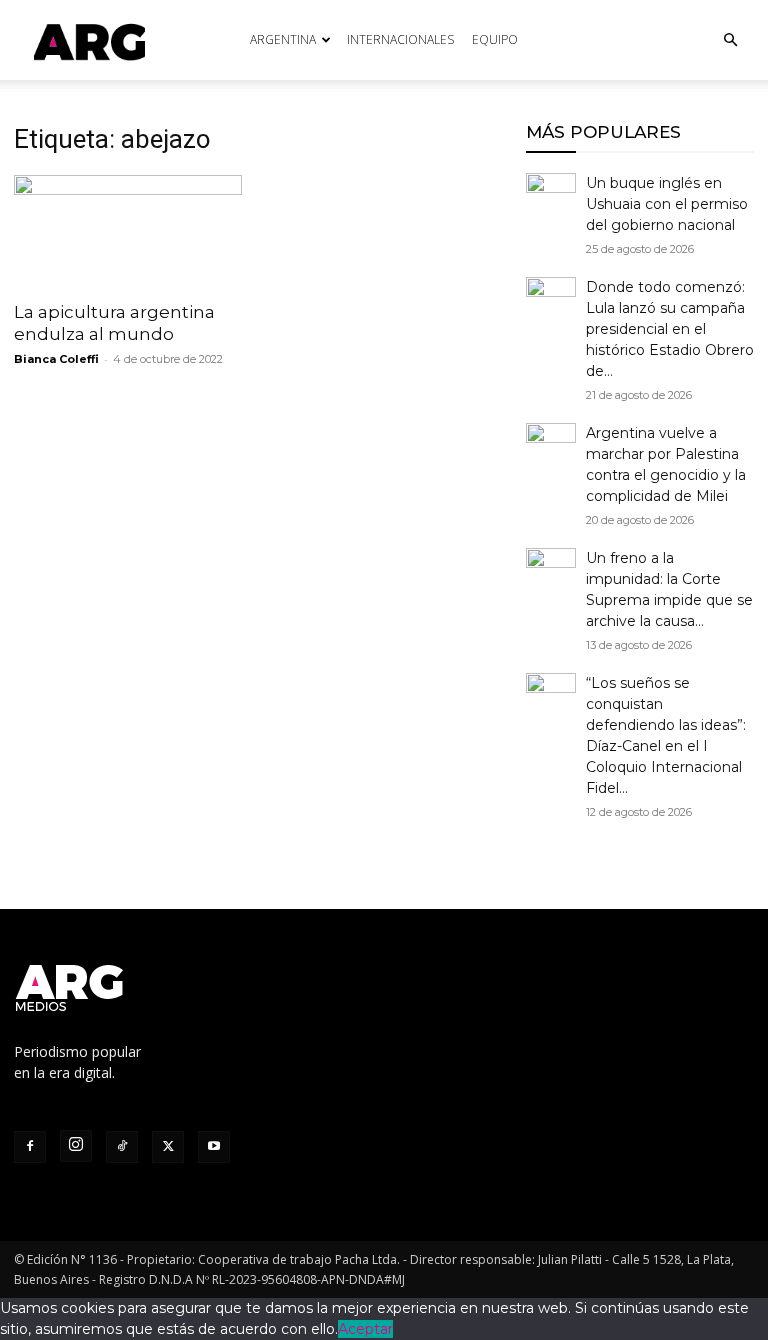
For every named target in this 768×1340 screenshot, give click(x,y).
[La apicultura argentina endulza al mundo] (128, 231)
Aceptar (365, 1329)
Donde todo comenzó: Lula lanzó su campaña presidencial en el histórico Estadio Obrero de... (670, 329)
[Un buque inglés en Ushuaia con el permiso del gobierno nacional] (551, 198)
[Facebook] (30, 1147)
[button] (730, 40)
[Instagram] (76, 1146)
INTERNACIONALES (400, 39)
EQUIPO (495, 39)
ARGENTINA (283, 39)
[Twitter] (168, 1147)
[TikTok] (122, 1147)
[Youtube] (214, 1147)
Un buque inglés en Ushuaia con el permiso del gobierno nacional (667, 204)
